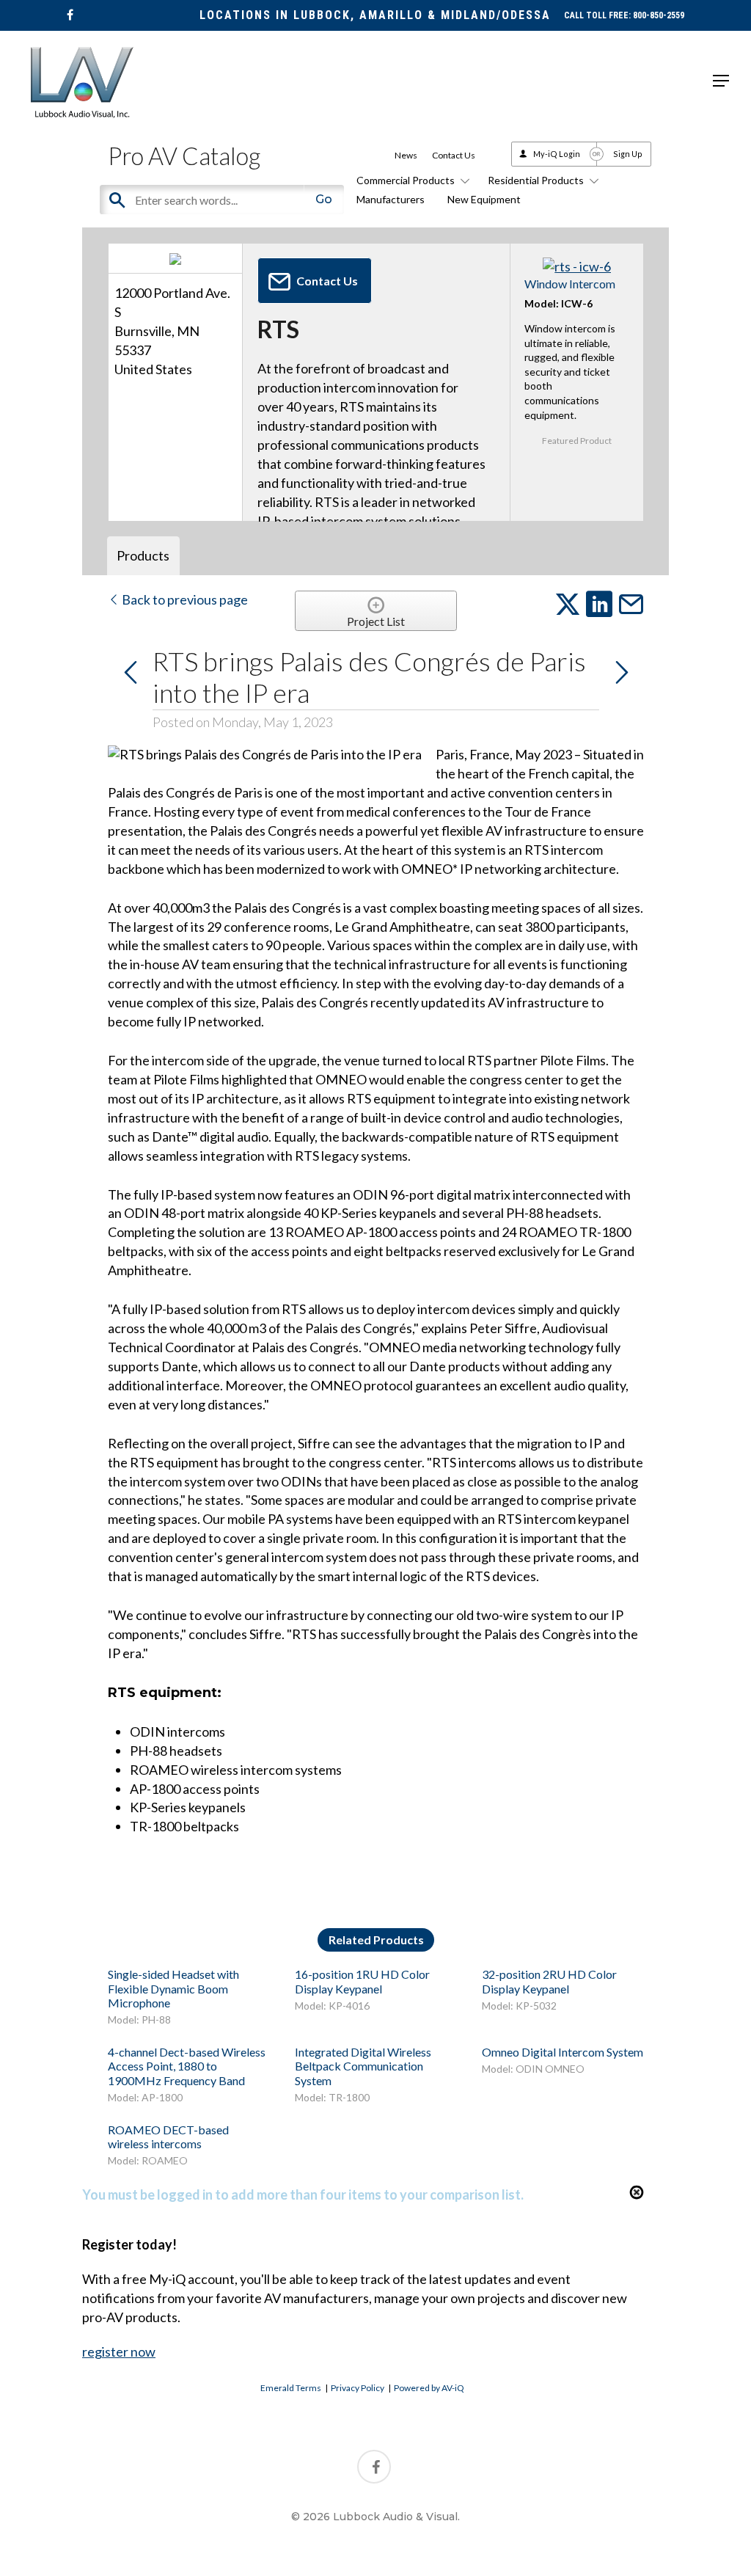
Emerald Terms (291, 2388)
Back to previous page (184, 599)
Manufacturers (391, 199)
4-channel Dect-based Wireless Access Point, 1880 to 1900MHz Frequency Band (187, 2066)
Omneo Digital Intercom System (563, 2052)
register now (119, 2351)
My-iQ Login (557, 154)
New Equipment (484, 199)
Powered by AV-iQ (429, 2388)
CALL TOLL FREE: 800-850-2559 (624, 15)
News (406, 155)
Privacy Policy (358, 2388)
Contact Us (454, 155)
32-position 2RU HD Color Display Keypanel (549, 1981)
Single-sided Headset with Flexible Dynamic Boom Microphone (173, 1988)
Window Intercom (570, 284)
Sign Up (628, 154)
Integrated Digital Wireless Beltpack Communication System (363, 2066)
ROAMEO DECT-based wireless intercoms (168, 2137)
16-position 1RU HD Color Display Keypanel (362, 1981)
